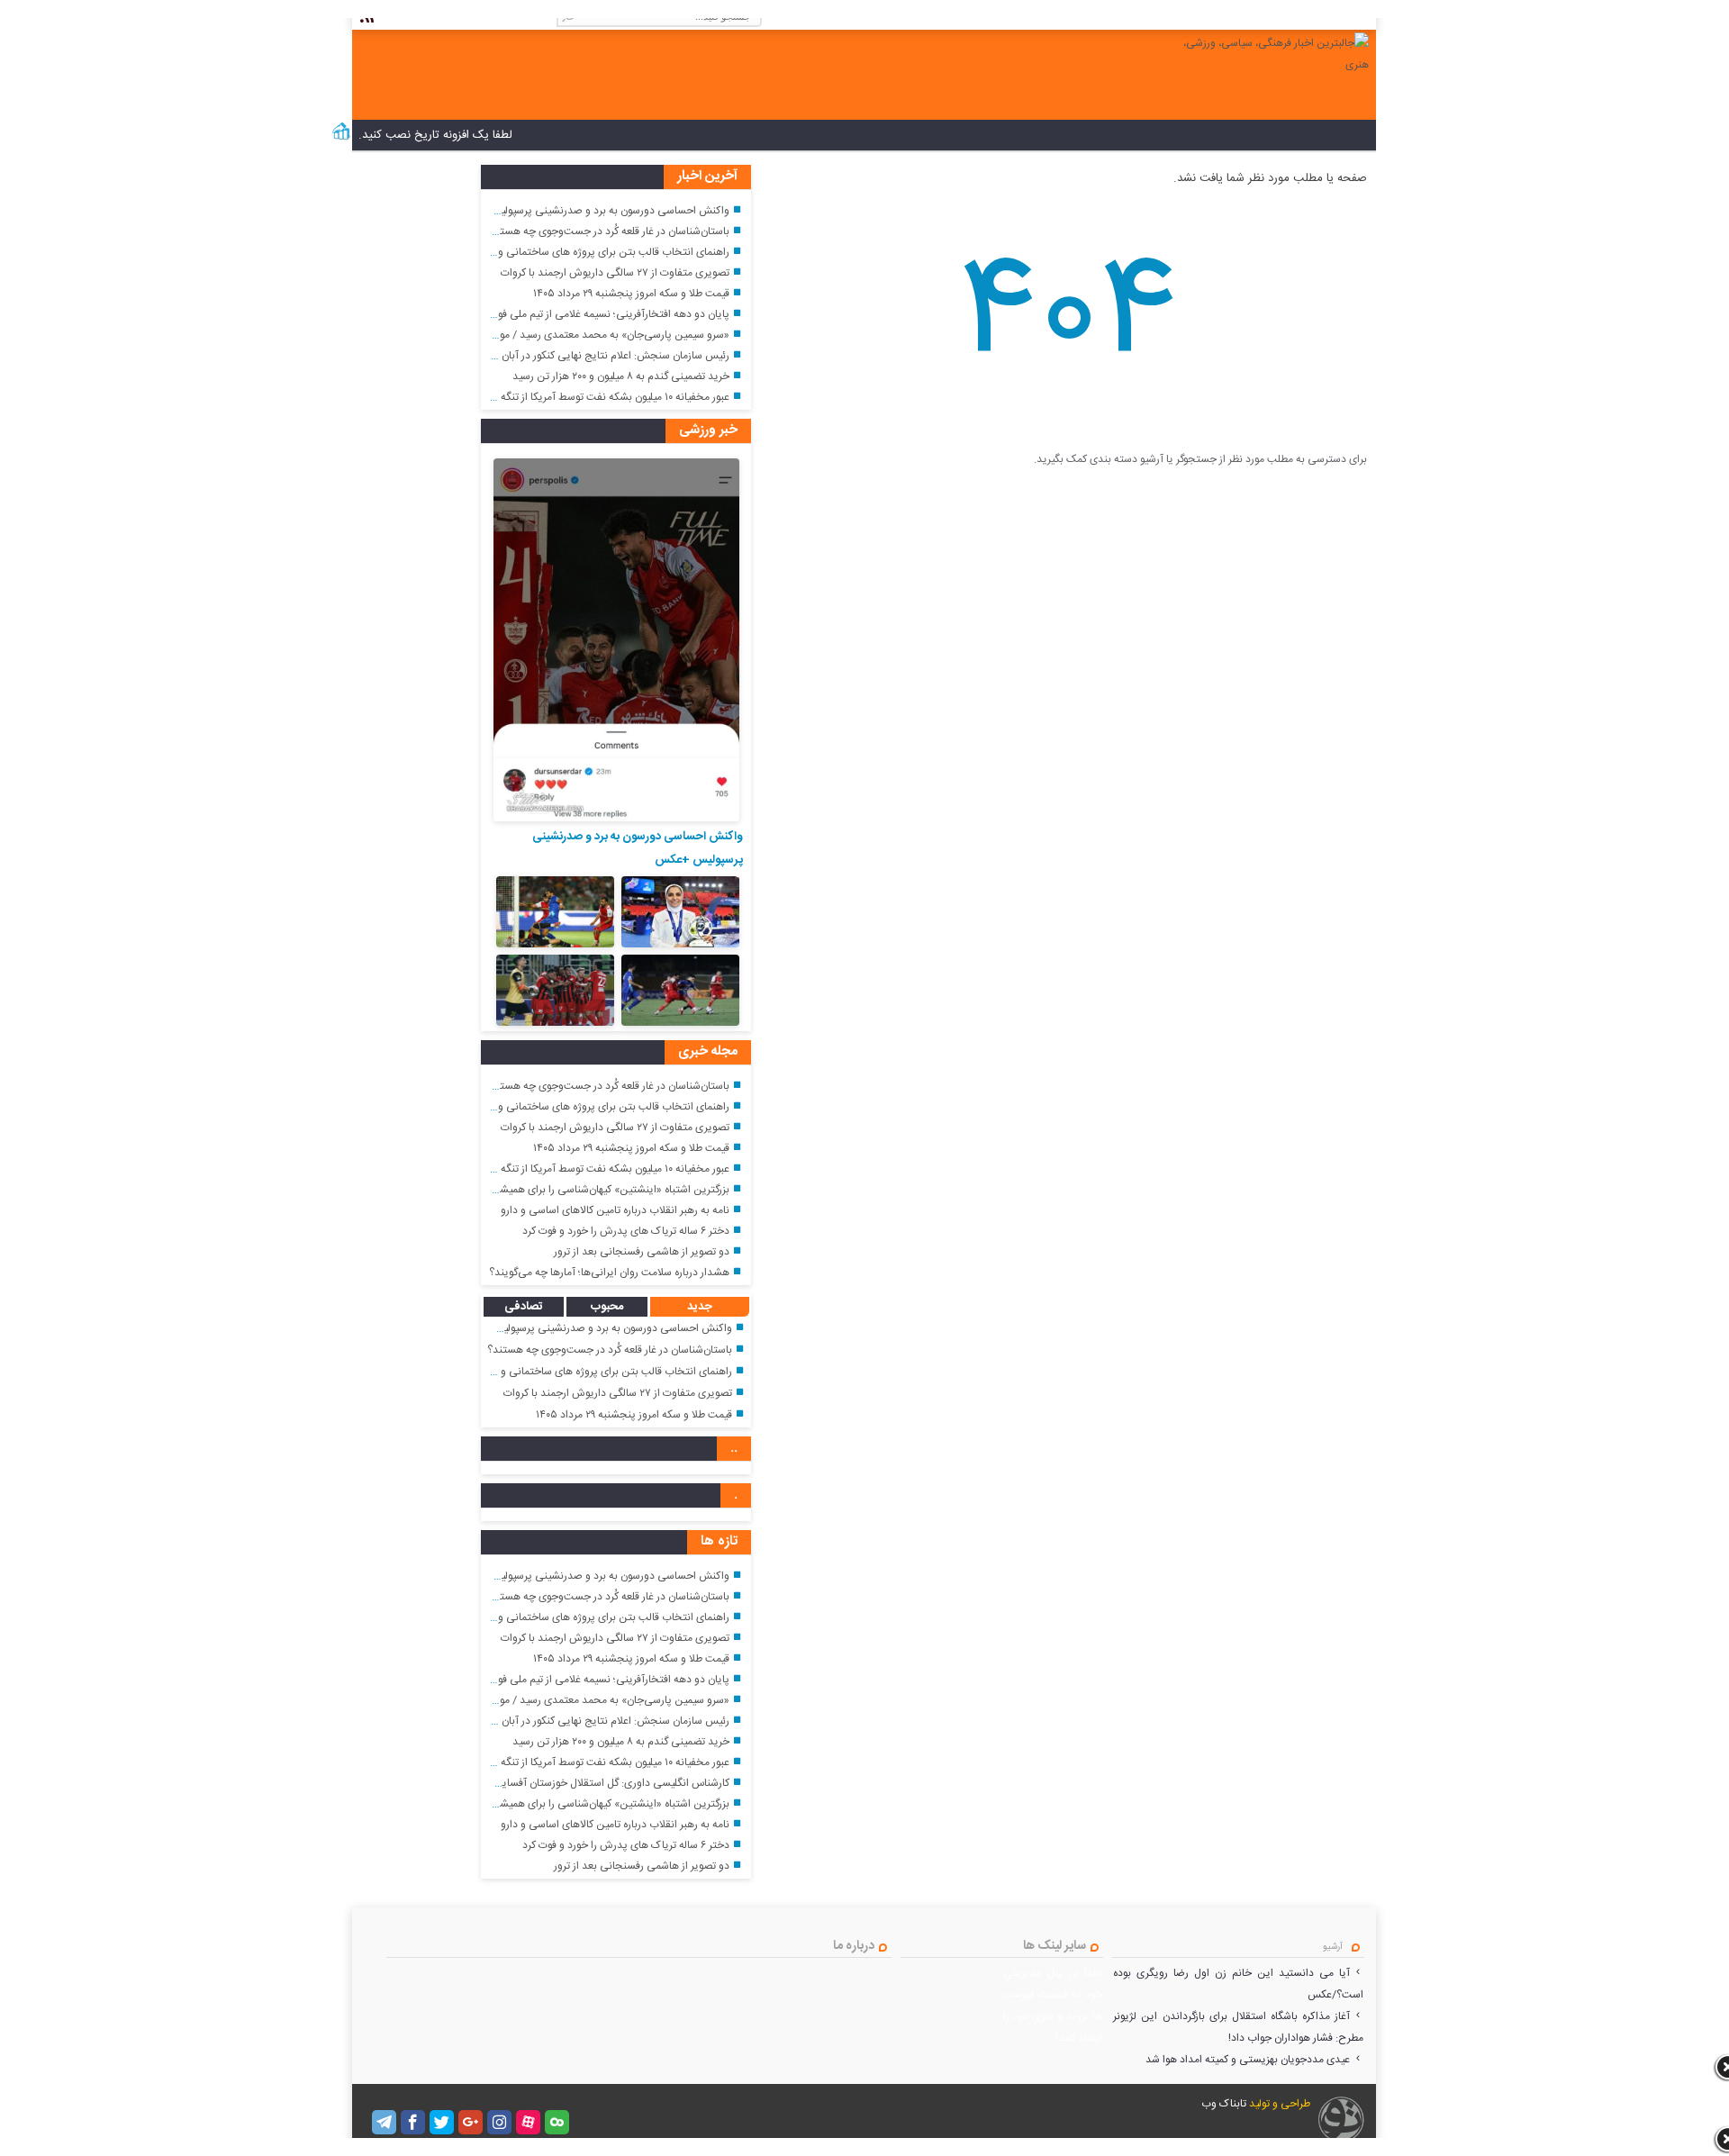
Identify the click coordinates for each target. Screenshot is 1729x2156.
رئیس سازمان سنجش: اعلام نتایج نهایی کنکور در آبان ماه (608, 356)
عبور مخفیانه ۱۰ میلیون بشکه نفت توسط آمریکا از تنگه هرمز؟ (601, 397)
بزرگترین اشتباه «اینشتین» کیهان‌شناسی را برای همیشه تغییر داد (592, 1190)
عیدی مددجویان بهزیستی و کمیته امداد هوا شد (1248, 2060)
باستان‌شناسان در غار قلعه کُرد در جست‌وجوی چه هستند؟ (607, 231)
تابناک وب (1224, 2104)
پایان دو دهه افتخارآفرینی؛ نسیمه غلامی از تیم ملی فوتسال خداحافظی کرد (570, 314)
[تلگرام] (384, 2122)
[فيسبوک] (413, 2122)
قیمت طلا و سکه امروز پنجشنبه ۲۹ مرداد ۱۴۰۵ (631, 294)
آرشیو (1333, 1947)
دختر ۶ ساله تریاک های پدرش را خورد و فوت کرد (626, 1231)
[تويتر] (442, 2122)
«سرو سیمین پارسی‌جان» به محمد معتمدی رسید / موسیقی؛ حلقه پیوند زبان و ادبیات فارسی (532, 335)
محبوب (607, 1307)
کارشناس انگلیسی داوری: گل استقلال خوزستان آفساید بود (605, 1783)
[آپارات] (528, 2122)
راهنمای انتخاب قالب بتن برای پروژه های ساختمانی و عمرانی (597, 252)
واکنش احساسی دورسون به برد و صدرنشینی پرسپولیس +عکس (592, 211)
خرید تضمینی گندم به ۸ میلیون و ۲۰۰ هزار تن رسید (621, 376)
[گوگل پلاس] (471, 2122)
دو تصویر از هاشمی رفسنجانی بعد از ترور (642, 1252)
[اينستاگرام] (499, 2122)
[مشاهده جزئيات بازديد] (341, 139)
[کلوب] (557, 2122)
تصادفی (524, 1307)
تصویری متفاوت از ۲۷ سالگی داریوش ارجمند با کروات (615, 273)
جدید (700, 1307)
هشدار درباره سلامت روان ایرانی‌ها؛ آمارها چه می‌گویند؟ (609, 1273)
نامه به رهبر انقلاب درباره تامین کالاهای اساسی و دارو (615, 1210)
